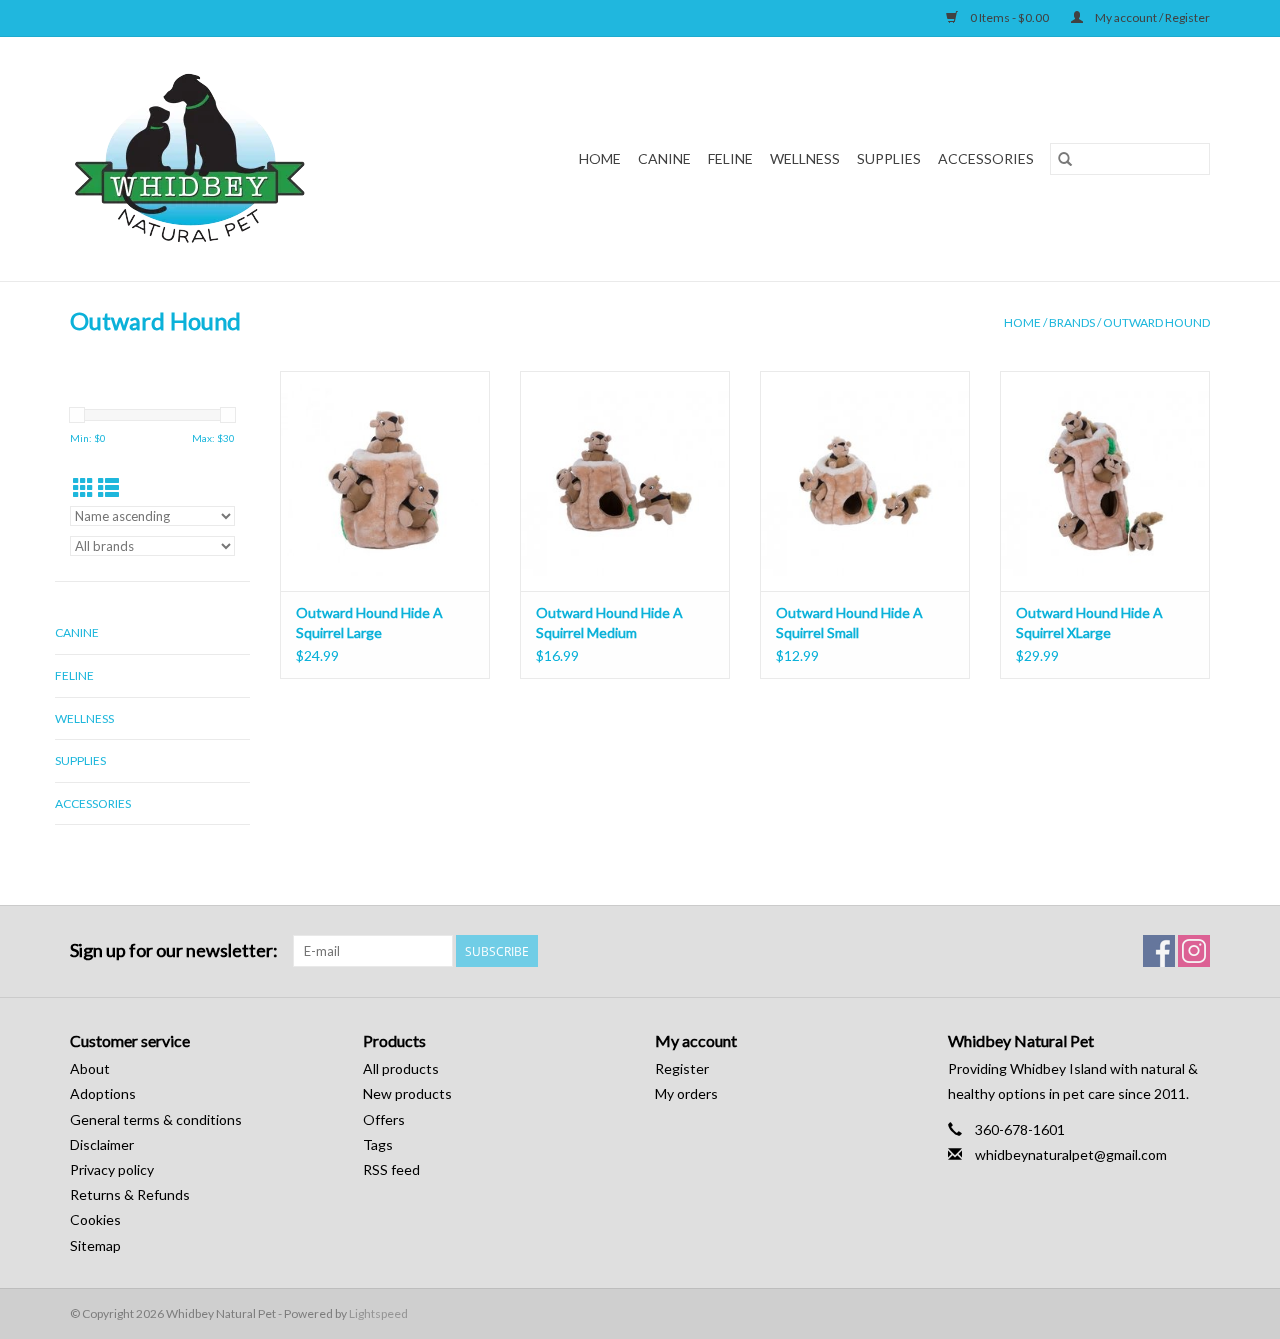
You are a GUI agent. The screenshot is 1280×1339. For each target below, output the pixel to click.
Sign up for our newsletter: (174, 950)
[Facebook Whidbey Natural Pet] (1159, 951)
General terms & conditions (156, 1119)
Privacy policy (112, 1169)
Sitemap (95, 1245)
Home (600, 158)
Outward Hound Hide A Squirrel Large (369, 622)
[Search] (1065, 159)
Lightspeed (378, 1313)
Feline (730, 158)
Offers (384, 1119)
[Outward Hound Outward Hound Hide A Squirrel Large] (385, 481)
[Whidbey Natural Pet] (228, 159)
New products (407, 1093)
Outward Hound (1156, 322)
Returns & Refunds (130, 1194)
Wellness (805, 158)
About (90, 1068)
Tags (378, 1144)
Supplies (889, 158)
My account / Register (1151, 17)
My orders (686, 1093)
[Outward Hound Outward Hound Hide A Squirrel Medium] (625, 481)
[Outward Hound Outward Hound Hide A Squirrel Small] (865, 481)
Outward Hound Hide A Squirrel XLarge (1089, 622)
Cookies (95, 1219)
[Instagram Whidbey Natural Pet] (1194, 951)
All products (401, 1068)
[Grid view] (83, 487)
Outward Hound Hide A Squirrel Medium (609, 622)
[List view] (108, 487)
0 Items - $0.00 (1009, 17)
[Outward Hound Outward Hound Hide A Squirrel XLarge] (1105, 481)
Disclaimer (102, 1144)
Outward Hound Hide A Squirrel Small (849, 622)
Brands (1072, 322)
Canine (664, 158)
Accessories (986, 158)
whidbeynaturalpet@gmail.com (1071, 1154)
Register (682, 1068)
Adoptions (103, 1093)
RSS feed (391, 1169)
